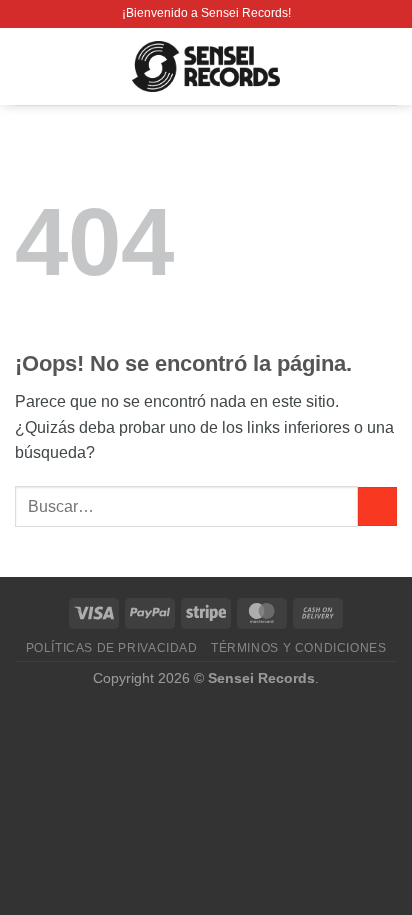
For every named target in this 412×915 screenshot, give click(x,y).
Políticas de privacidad (112, 648)
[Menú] (27, 66)
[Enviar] (377, 506)
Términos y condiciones (298, 648)
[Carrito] (387, 67)
